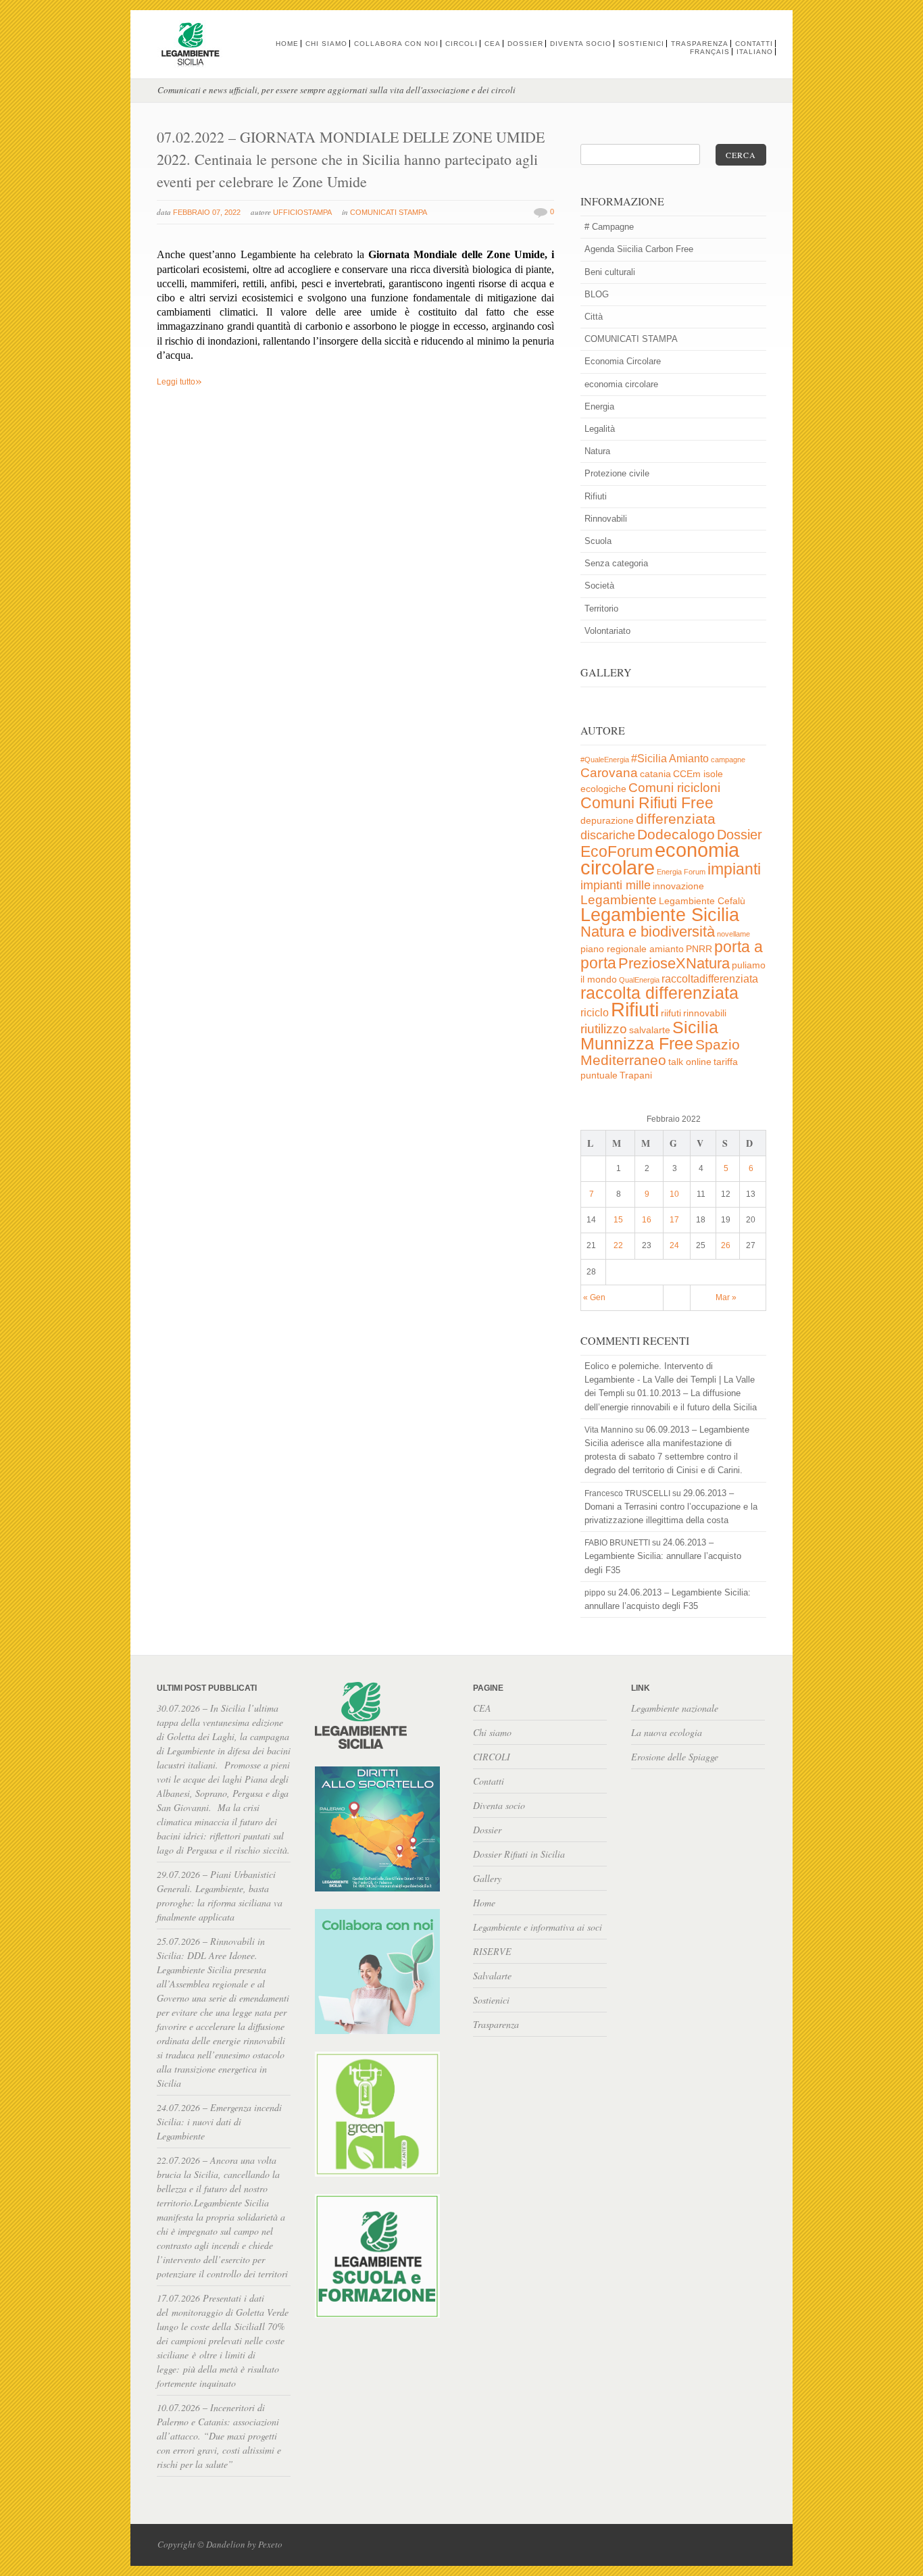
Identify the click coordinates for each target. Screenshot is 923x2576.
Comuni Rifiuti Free (647, 803)
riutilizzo (604, 1029)
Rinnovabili (606, 519)
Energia (599, 406)
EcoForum (617, 851)
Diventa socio (581, 44)
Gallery (487, 1878)
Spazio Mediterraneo (660, 1052)
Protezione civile (617, 473)
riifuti (671, 1013)
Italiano (755, 52)
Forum (695, 872)
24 (674, 1245)
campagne (728, 760)
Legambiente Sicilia (660, 915)
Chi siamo (326, 44)
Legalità (600, 429)
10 (674, 1194)
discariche (608, 835)
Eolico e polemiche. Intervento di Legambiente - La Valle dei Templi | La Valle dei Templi (670, 1380)
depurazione (607, 821)
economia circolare (621, 384)
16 (647, 1220)
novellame (733, 934)
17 (674, 1220)
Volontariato (607, 631)
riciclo (595, 1013)
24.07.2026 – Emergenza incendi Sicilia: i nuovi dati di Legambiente (219, 2122)
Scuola (598, 541)
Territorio (601, 609)
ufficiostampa (302, 212)
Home (287, 44)
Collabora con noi (396, 44)
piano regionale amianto (632, 949)
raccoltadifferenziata (710, 979)
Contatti (754, 44)
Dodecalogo (676, 834)
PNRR (699, 949)
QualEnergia (639, 980)
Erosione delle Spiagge (675, 1757)
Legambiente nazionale (675, 1708)
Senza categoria (616, 563)
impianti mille (616, 885)
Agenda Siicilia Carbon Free (639, 249)
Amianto (689, 759)
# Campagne (609, 227)
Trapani (636, 1075)
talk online (690, 1062)
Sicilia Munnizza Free (649, 1035)
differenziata (676, 819)
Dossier (525, 44)
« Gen (594, 1297)
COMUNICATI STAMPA (389, 212)
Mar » (726, 1297)
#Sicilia (649, 759)
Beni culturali (610, 272)
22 (618, 1245)
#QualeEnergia (605, 760)
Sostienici (641, 44)
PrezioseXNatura (674, 963)
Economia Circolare (623, 361)
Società (599, 586)
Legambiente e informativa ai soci (538, 1927)
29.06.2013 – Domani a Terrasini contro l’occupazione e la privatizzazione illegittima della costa (671, 1507)
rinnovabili (705, 1013)
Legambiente (619, 900)
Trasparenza (700, 44)
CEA (493, 44)
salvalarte (650, 1030)
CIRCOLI (461, 44)
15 (618, 1220)
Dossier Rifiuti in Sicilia (519, 1854)
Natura (597, 451)
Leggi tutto (179, 382)
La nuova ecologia (667, 1732)
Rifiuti (596, 496)
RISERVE (492, 1951)
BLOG (597, 294)
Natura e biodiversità (648, 932)
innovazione (678, 886)
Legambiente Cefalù (702, 901)
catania (655, 774)
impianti (734, 869)
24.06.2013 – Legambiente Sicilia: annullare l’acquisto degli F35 (663, 1556)
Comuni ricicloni (674, 788)
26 (726, 1245)
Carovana (609, 773)
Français (710, 52)
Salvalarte (492, 1976)
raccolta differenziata (659, 993)
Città (594, 317)
